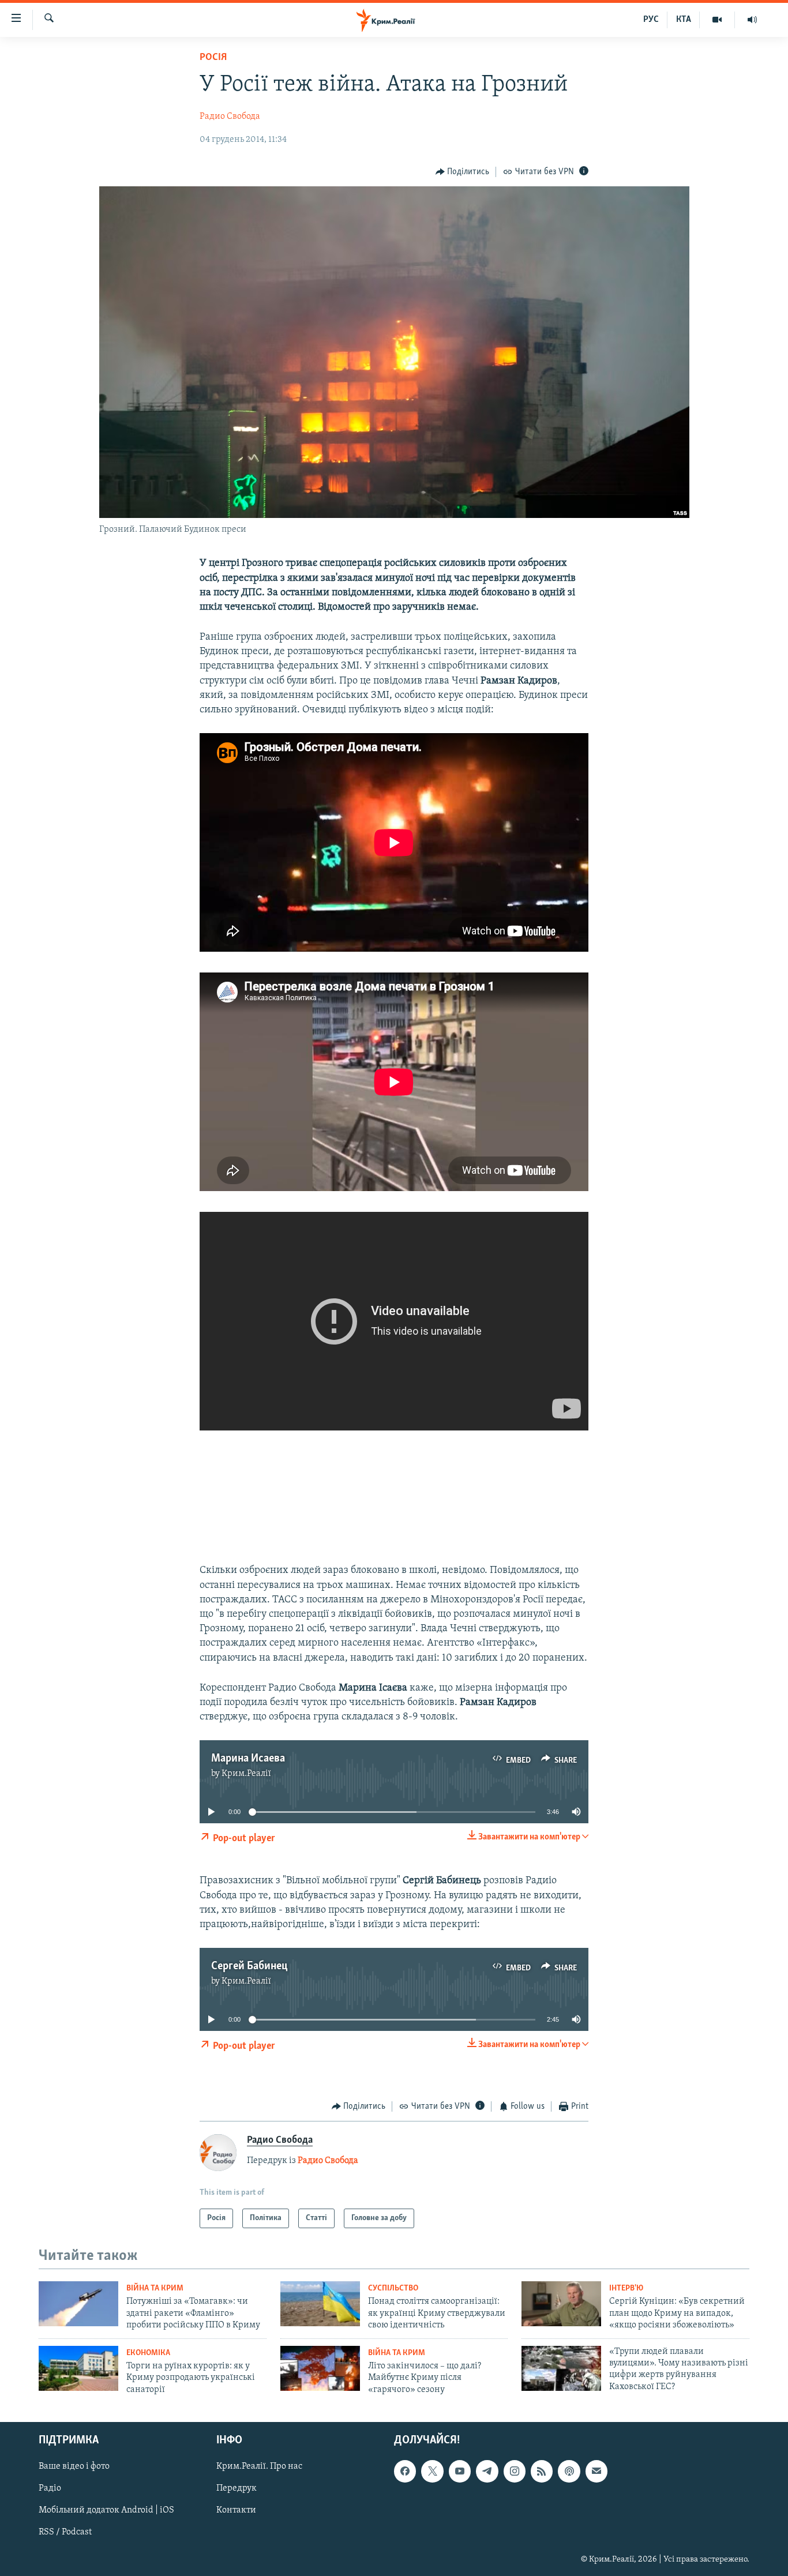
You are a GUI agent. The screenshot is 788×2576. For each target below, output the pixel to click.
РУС (651, 20)
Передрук (237, 2488)
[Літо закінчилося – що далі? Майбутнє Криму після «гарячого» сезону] (320, 2368)
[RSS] (542, 2471)
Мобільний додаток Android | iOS (106, 2510)
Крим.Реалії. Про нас (259, 2466)
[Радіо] (752, 20)
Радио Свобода (230, 117)
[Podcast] (569, 2471)
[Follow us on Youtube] (460, 2471)
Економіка (148, 2353)
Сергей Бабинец (249, 1966)
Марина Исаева (248, 1759)
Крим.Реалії (246, 1774)
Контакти (236, 2510)
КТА (684, 20)
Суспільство (393, 2288)
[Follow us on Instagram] (515, 2471)
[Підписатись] (596, 2471)
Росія (213, 58)
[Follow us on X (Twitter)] (432, 2471)
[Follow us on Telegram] (487, 2471)
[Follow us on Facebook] (405, 2471)
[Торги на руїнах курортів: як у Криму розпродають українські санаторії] (78, 2368)
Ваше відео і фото (74, 2466)
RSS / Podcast (65, 2532)
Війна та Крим (155, 2288)
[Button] (463, 172)
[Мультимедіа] (717, 20)
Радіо (50, 2488)
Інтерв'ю (626, 2288)
